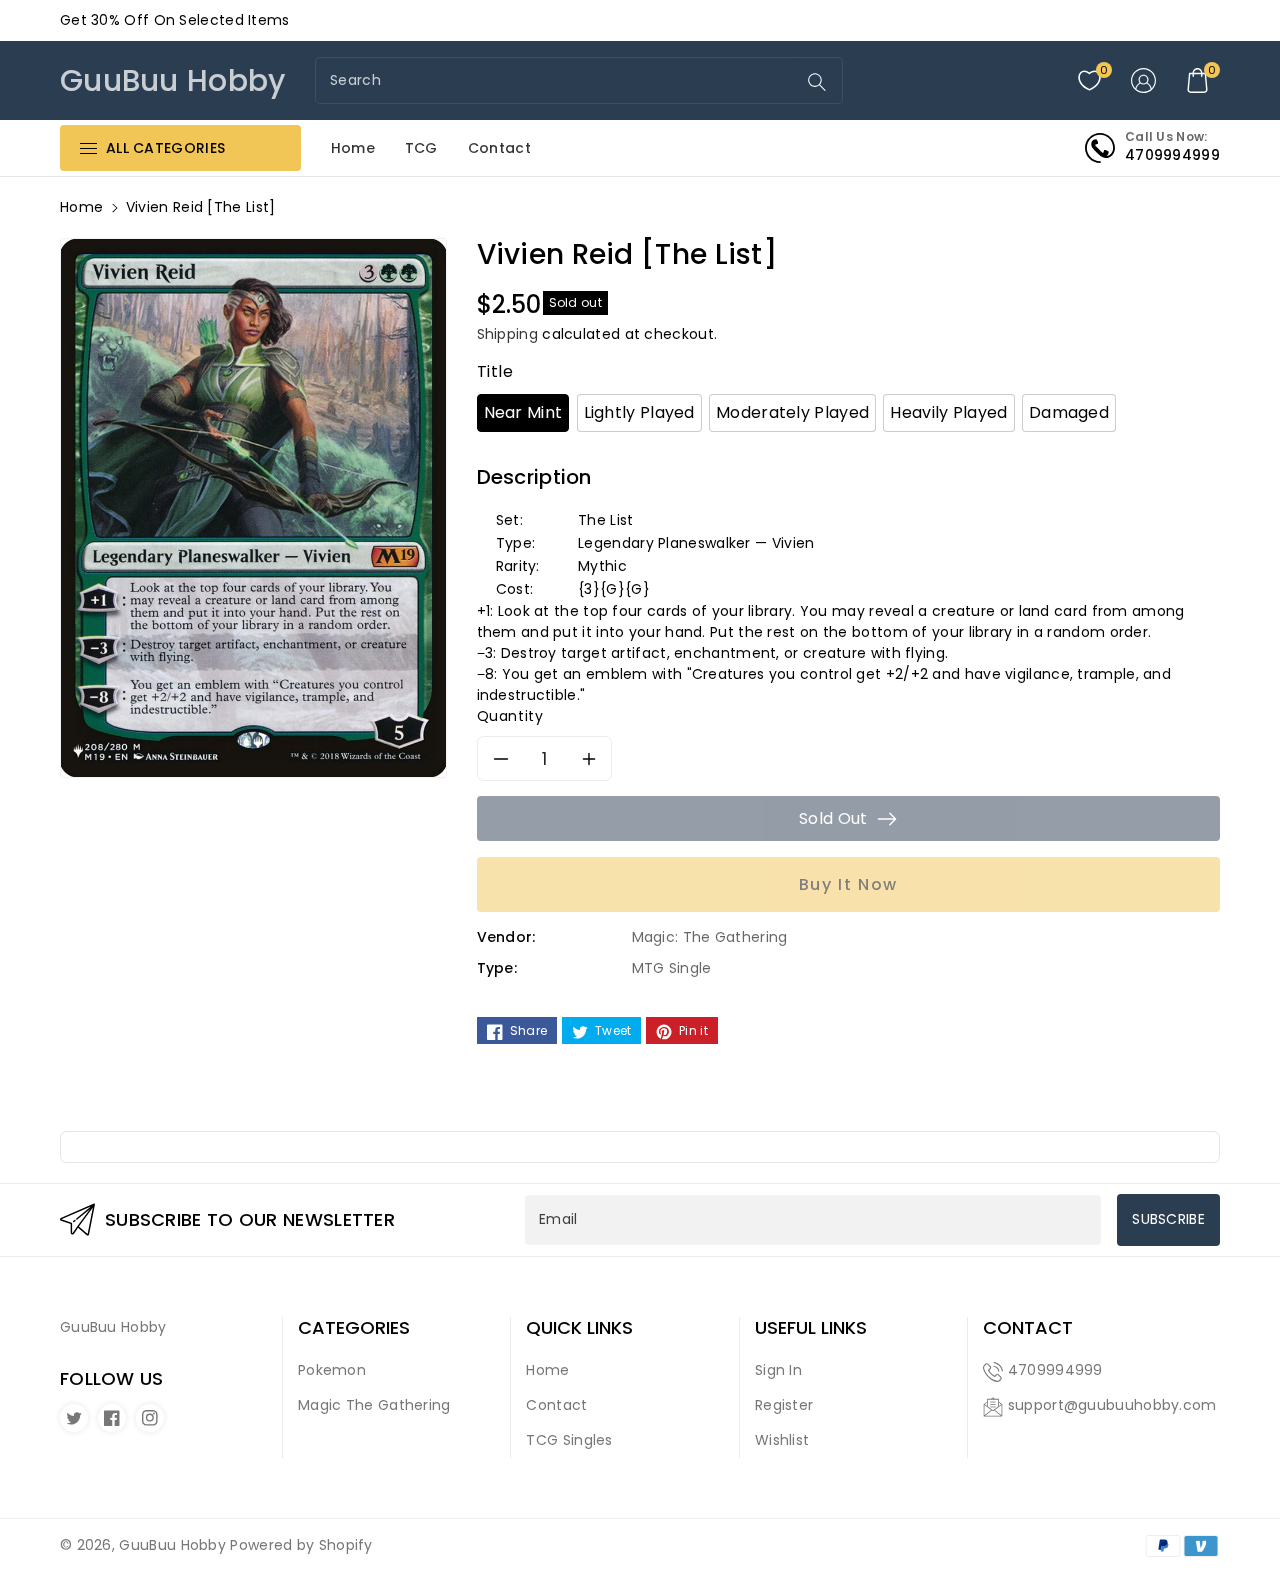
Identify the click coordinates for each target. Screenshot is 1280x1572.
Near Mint (523, 412)
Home (81, 207)
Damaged (1069, 412)
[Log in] (1144, 81)
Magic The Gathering (374, 1405)
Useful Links (811, 1328)
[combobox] (558, 80)
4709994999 (1055, 1370)
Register (784, 1405)
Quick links (579, 1328)
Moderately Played (792, 412)
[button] (1198, 81)
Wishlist (782, 1440)
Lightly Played (639, 412)
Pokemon (332, 1370)
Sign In (778, 1370)
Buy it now (848, 884)
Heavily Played (948, 412)
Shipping (507, 334)
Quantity (510, 716)
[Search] (817, 82)
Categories (354, 1328)
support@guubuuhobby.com (1112, 1405)
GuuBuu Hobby (172, 1545)
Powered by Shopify (301, 1545)
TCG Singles (569, 1440)
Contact (556, 1405)
